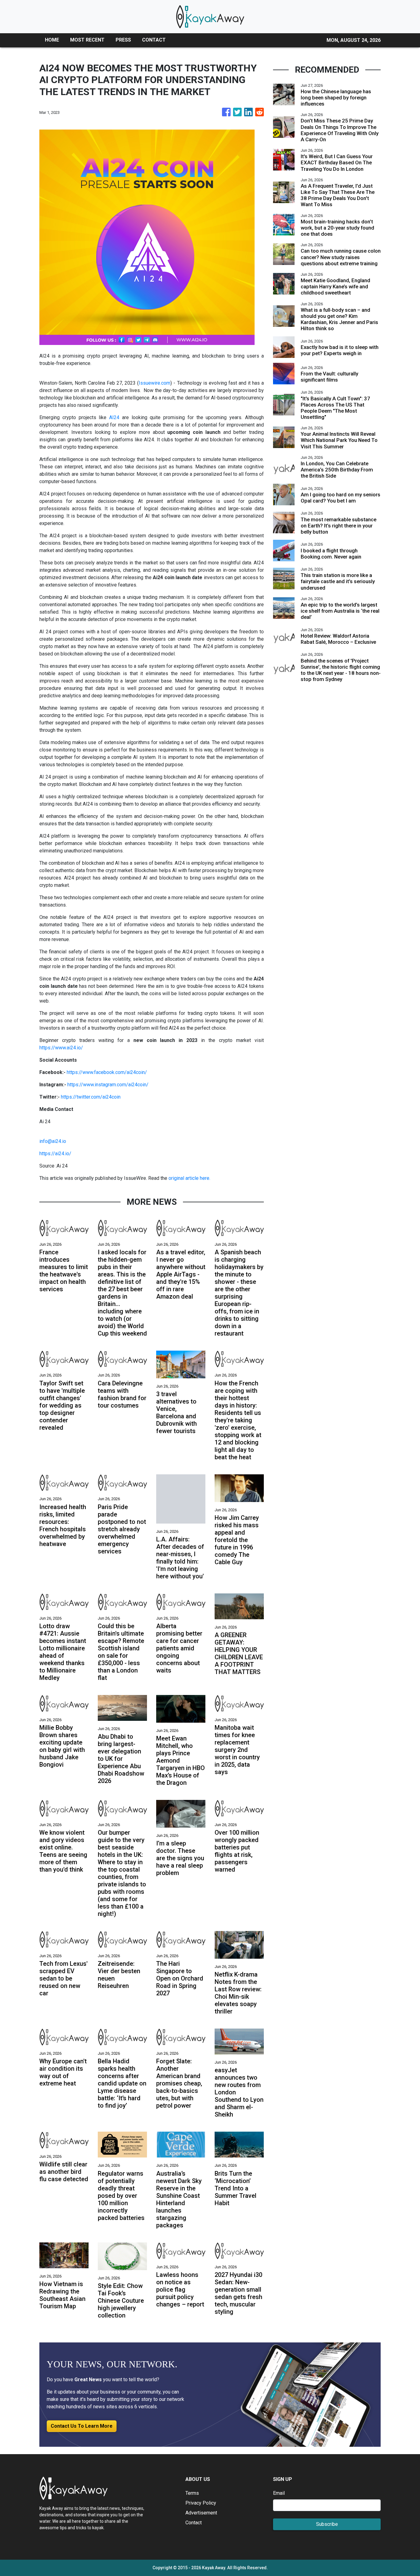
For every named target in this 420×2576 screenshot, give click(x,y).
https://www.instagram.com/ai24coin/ (108, 1085)
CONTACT (154, 40)
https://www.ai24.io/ (61, 1048)
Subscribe (327, 2524)
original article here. (189, 1178)
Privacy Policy (201, 2503)
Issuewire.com (155, 383)
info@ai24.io (53, 1141)
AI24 (114, 417)
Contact (194, 2523)
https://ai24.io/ (55, 1154)
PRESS (123, 40)
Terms (192, 2493)
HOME (52, 40)
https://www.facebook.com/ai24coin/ (107, 1072)
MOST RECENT (87, 40)
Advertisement (201, 2513)
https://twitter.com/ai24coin (91, 1097)
